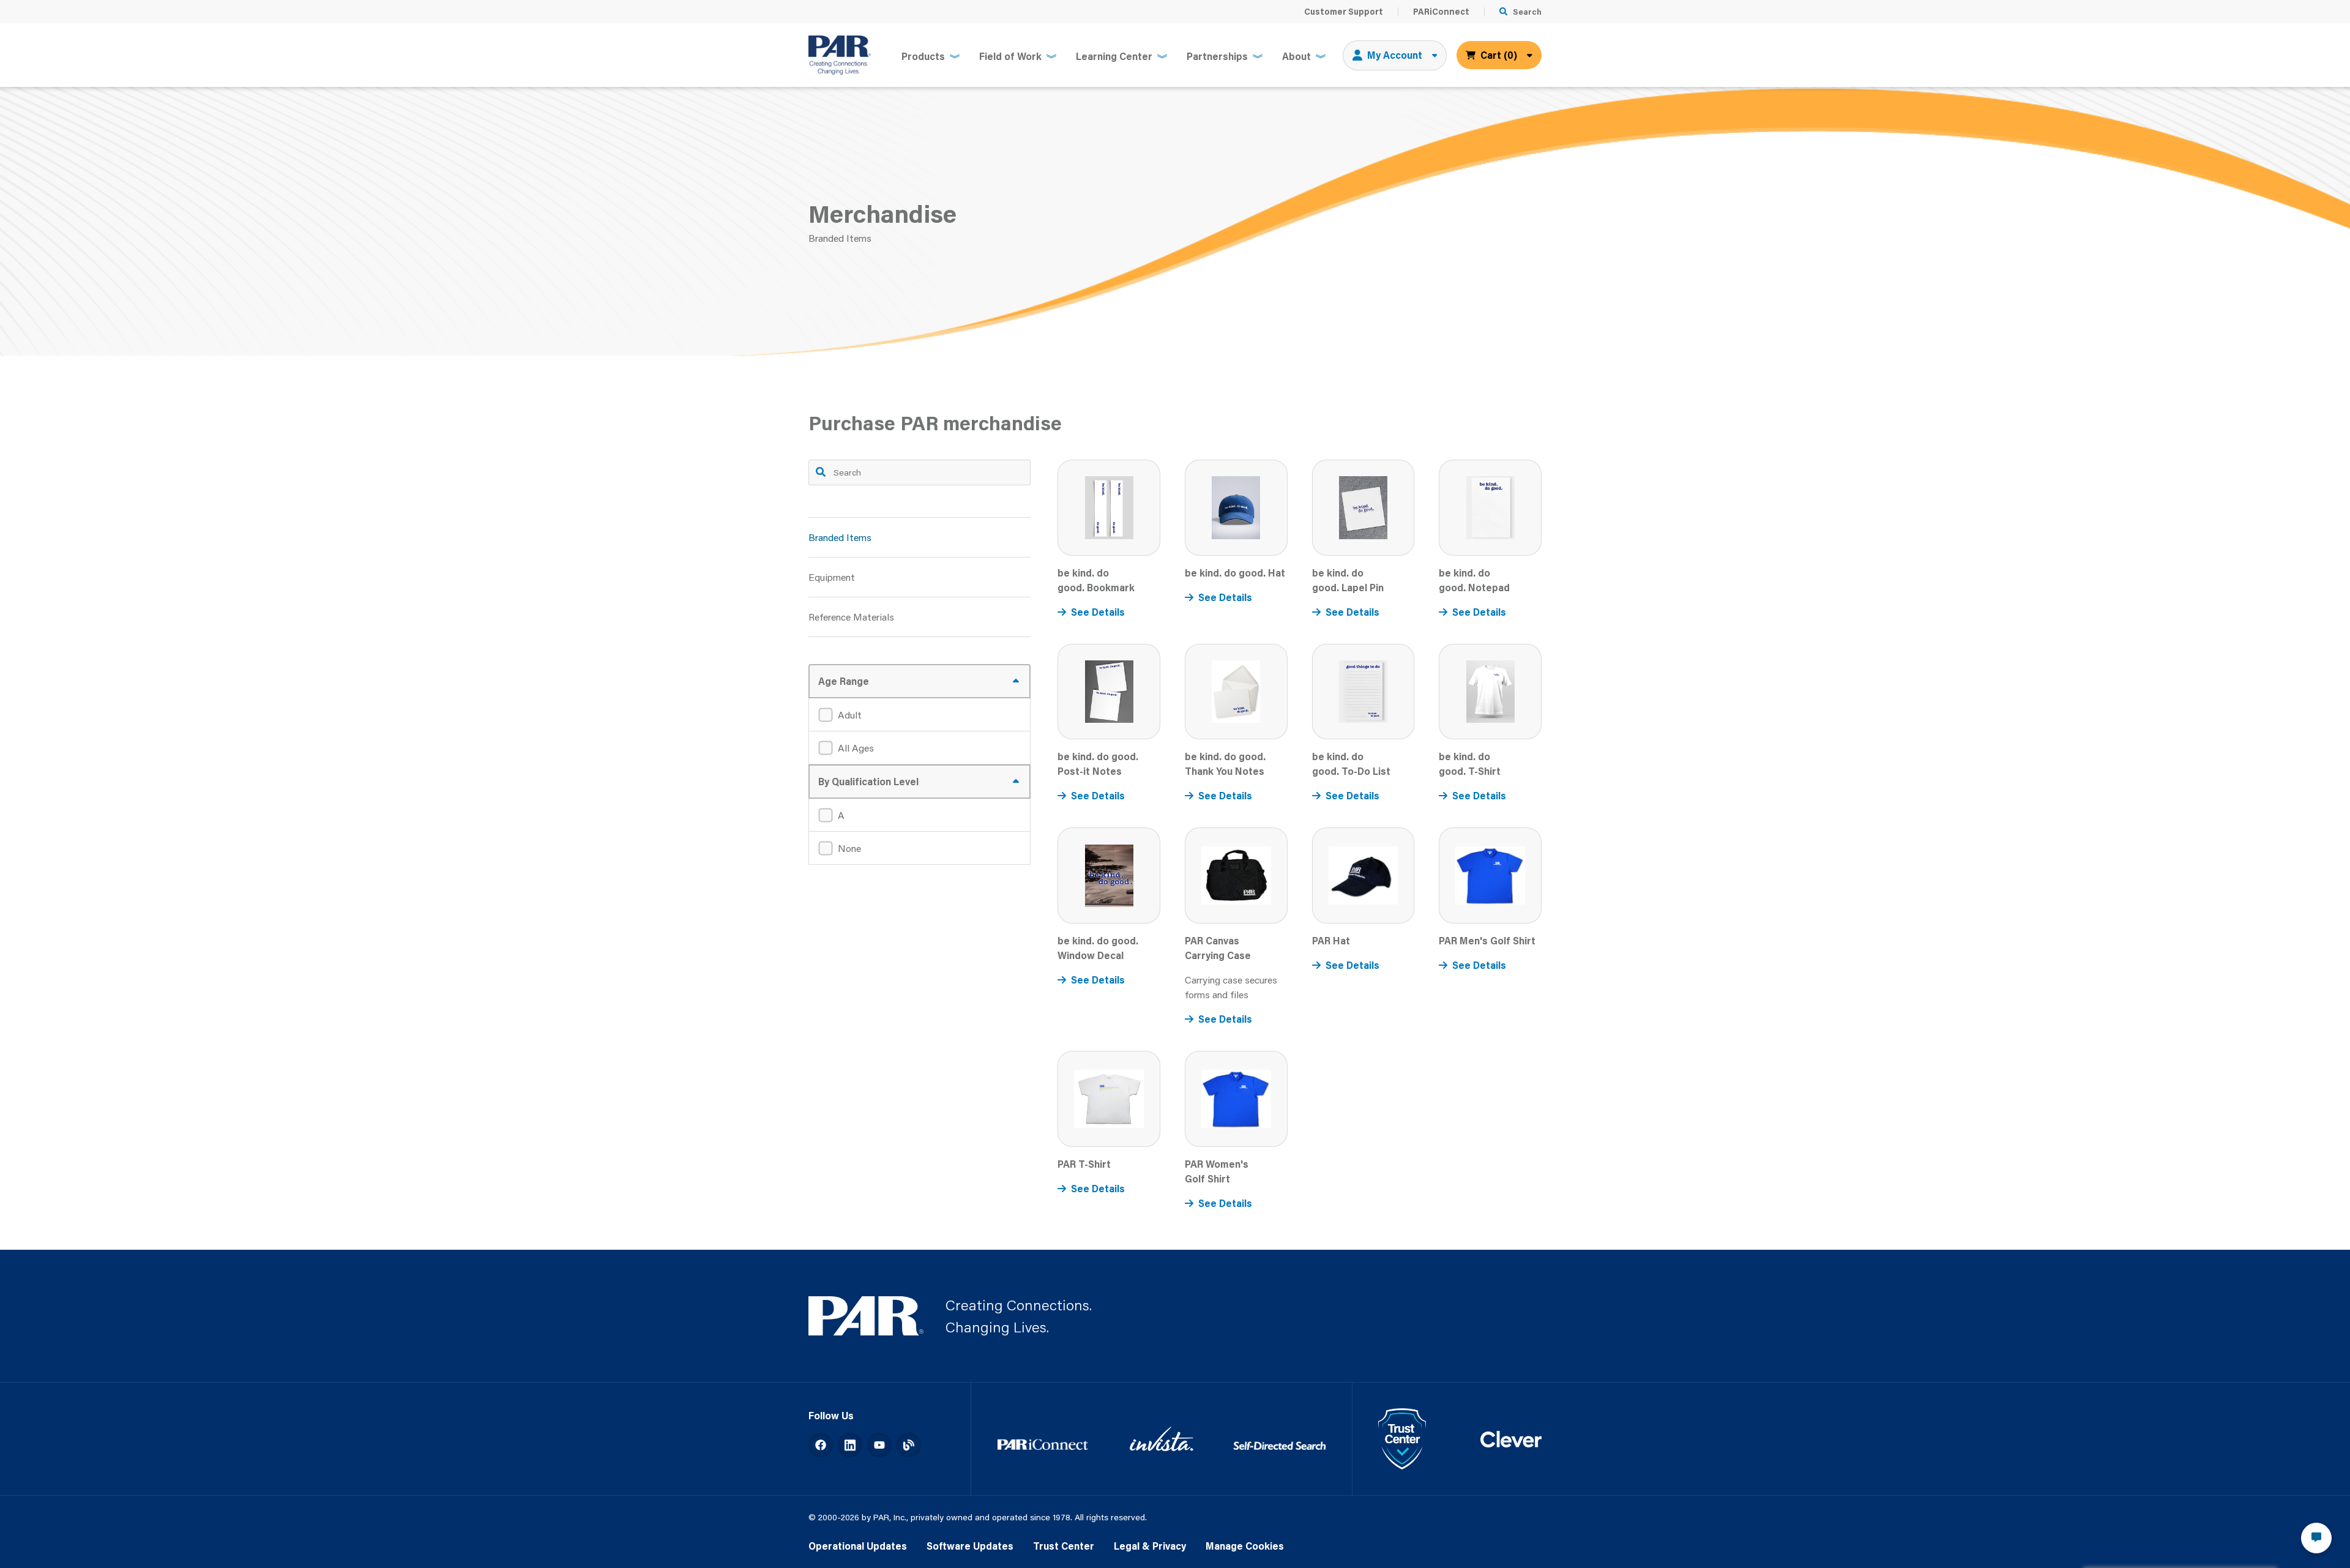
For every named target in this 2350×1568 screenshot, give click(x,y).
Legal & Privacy (1150, 1546)
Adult (850, 715)
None (849, 848)
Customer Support (1344, 12)
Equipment (832, 577)
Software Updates (970, 1546)
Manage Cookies (1245, 1546)
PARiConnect (1441, 12)
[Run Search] (821, 472)
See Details (1098, 612)
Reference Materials (851, 617)
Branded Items (840, 537)
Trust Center (1064, 1546)
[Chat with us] (2316, 1538)
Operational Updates (858, 1546)
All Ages (856, 748)
